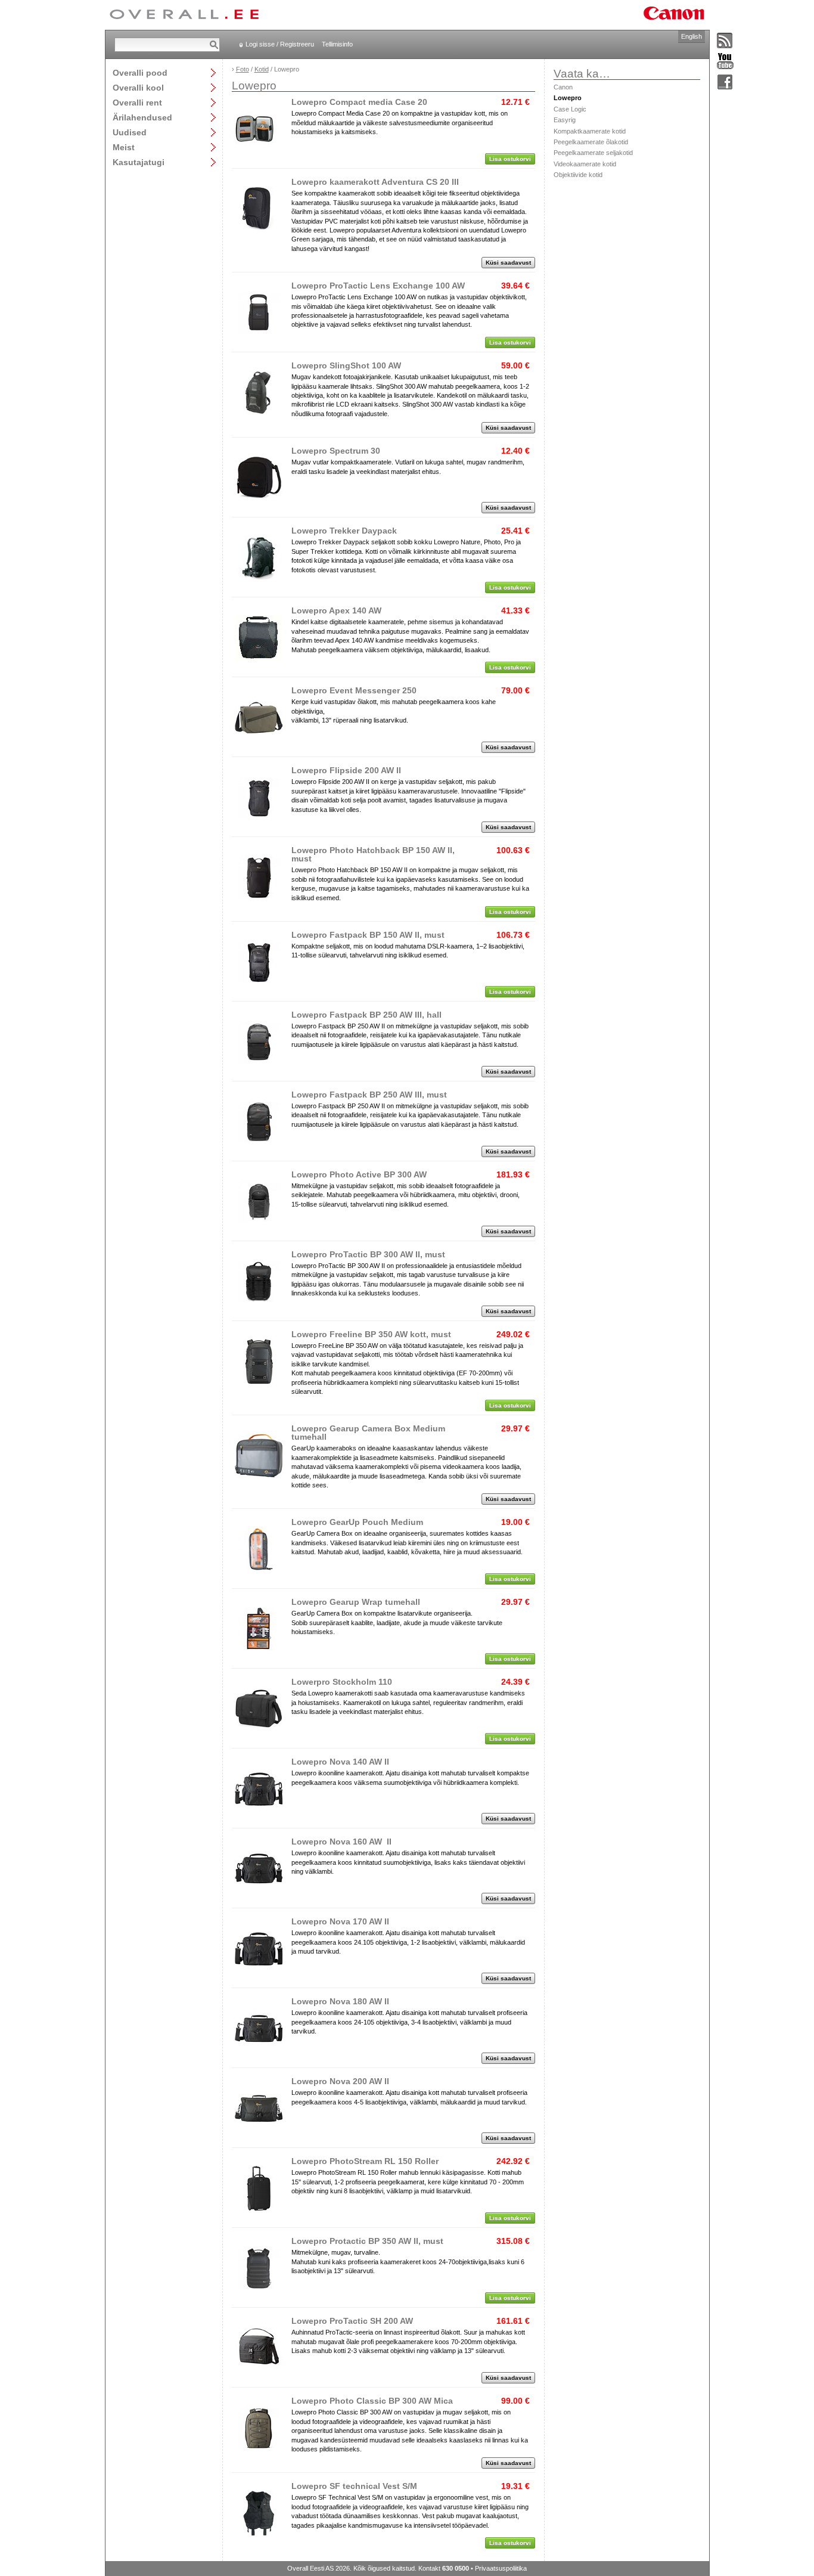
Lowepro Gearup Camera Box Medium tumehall (368, 1433)
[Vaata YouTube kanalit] (725, 62)
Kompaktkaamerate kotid (590, 131)
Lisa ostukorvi (510, 159)
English (692, 36)
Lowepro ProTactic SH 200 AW (352, 2321)
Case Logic (570, 109)
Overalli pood (140, 72)
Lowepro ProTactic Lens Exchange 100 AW (378, 286)
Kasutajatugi (139, 162)
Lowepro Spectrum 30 (336, 451)
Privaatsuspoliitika (501, 2568)
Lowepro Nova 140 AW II (340, 1762)
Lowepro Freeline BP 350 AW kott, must (371, 1334)
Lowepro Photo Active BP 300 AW (359, 1174)
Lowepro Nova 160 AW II (341, 1842)
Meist (124, 147)
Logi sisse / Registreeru (280, 44)
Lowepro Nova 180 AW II (340, 2001)
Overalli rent (137, 102)
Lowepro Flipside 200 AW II (346, 770)
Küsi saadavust (508, 263)
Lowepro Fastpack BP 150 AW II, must (368, 935)
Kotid (262, 69)
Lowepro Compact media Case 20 (359, 102)
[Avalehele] (184, 15)
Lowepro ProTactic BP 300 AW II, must (368, 1254)
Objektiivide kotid (578, 175)
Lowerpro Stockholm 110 (342, 1682)
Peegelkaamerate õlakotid (591, 142)
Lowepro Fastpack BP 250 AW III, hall (366, 1015)
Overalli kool (138, 87)
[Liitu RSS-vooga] (725, 41)
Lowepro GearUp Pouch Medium (357, 1522)
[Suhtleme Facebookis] (725, 83)
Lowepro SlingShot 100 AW (346, 365)
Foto (243, 69)
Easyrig (565, 120)
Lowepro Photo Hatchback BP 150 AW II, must (373, 854)
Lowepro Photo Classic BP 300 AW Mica (372, 2401)
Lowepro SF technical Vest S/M (354, 2486)
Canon (563, 87)
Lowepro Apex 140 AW (336, 610)
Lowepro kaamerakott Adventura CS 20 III (375, 182)
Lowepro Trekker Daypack (344, 531)
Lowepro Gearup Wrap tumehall (356, 1602)
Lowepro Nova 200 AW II (340, 2081)
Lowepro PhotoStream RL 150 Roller (365, 2161)
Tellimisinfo (337, 44)
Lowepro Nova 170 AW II (340, 1921)
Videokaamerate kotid (585, 164)
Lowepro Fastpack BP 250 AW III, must (369, 1095)
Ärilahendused (142, 117)
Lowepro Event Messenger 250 (354, 690)
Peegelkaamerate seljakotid (593, 153)
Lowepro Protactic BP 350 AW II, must (367, 2241)
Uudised (130, 132)
